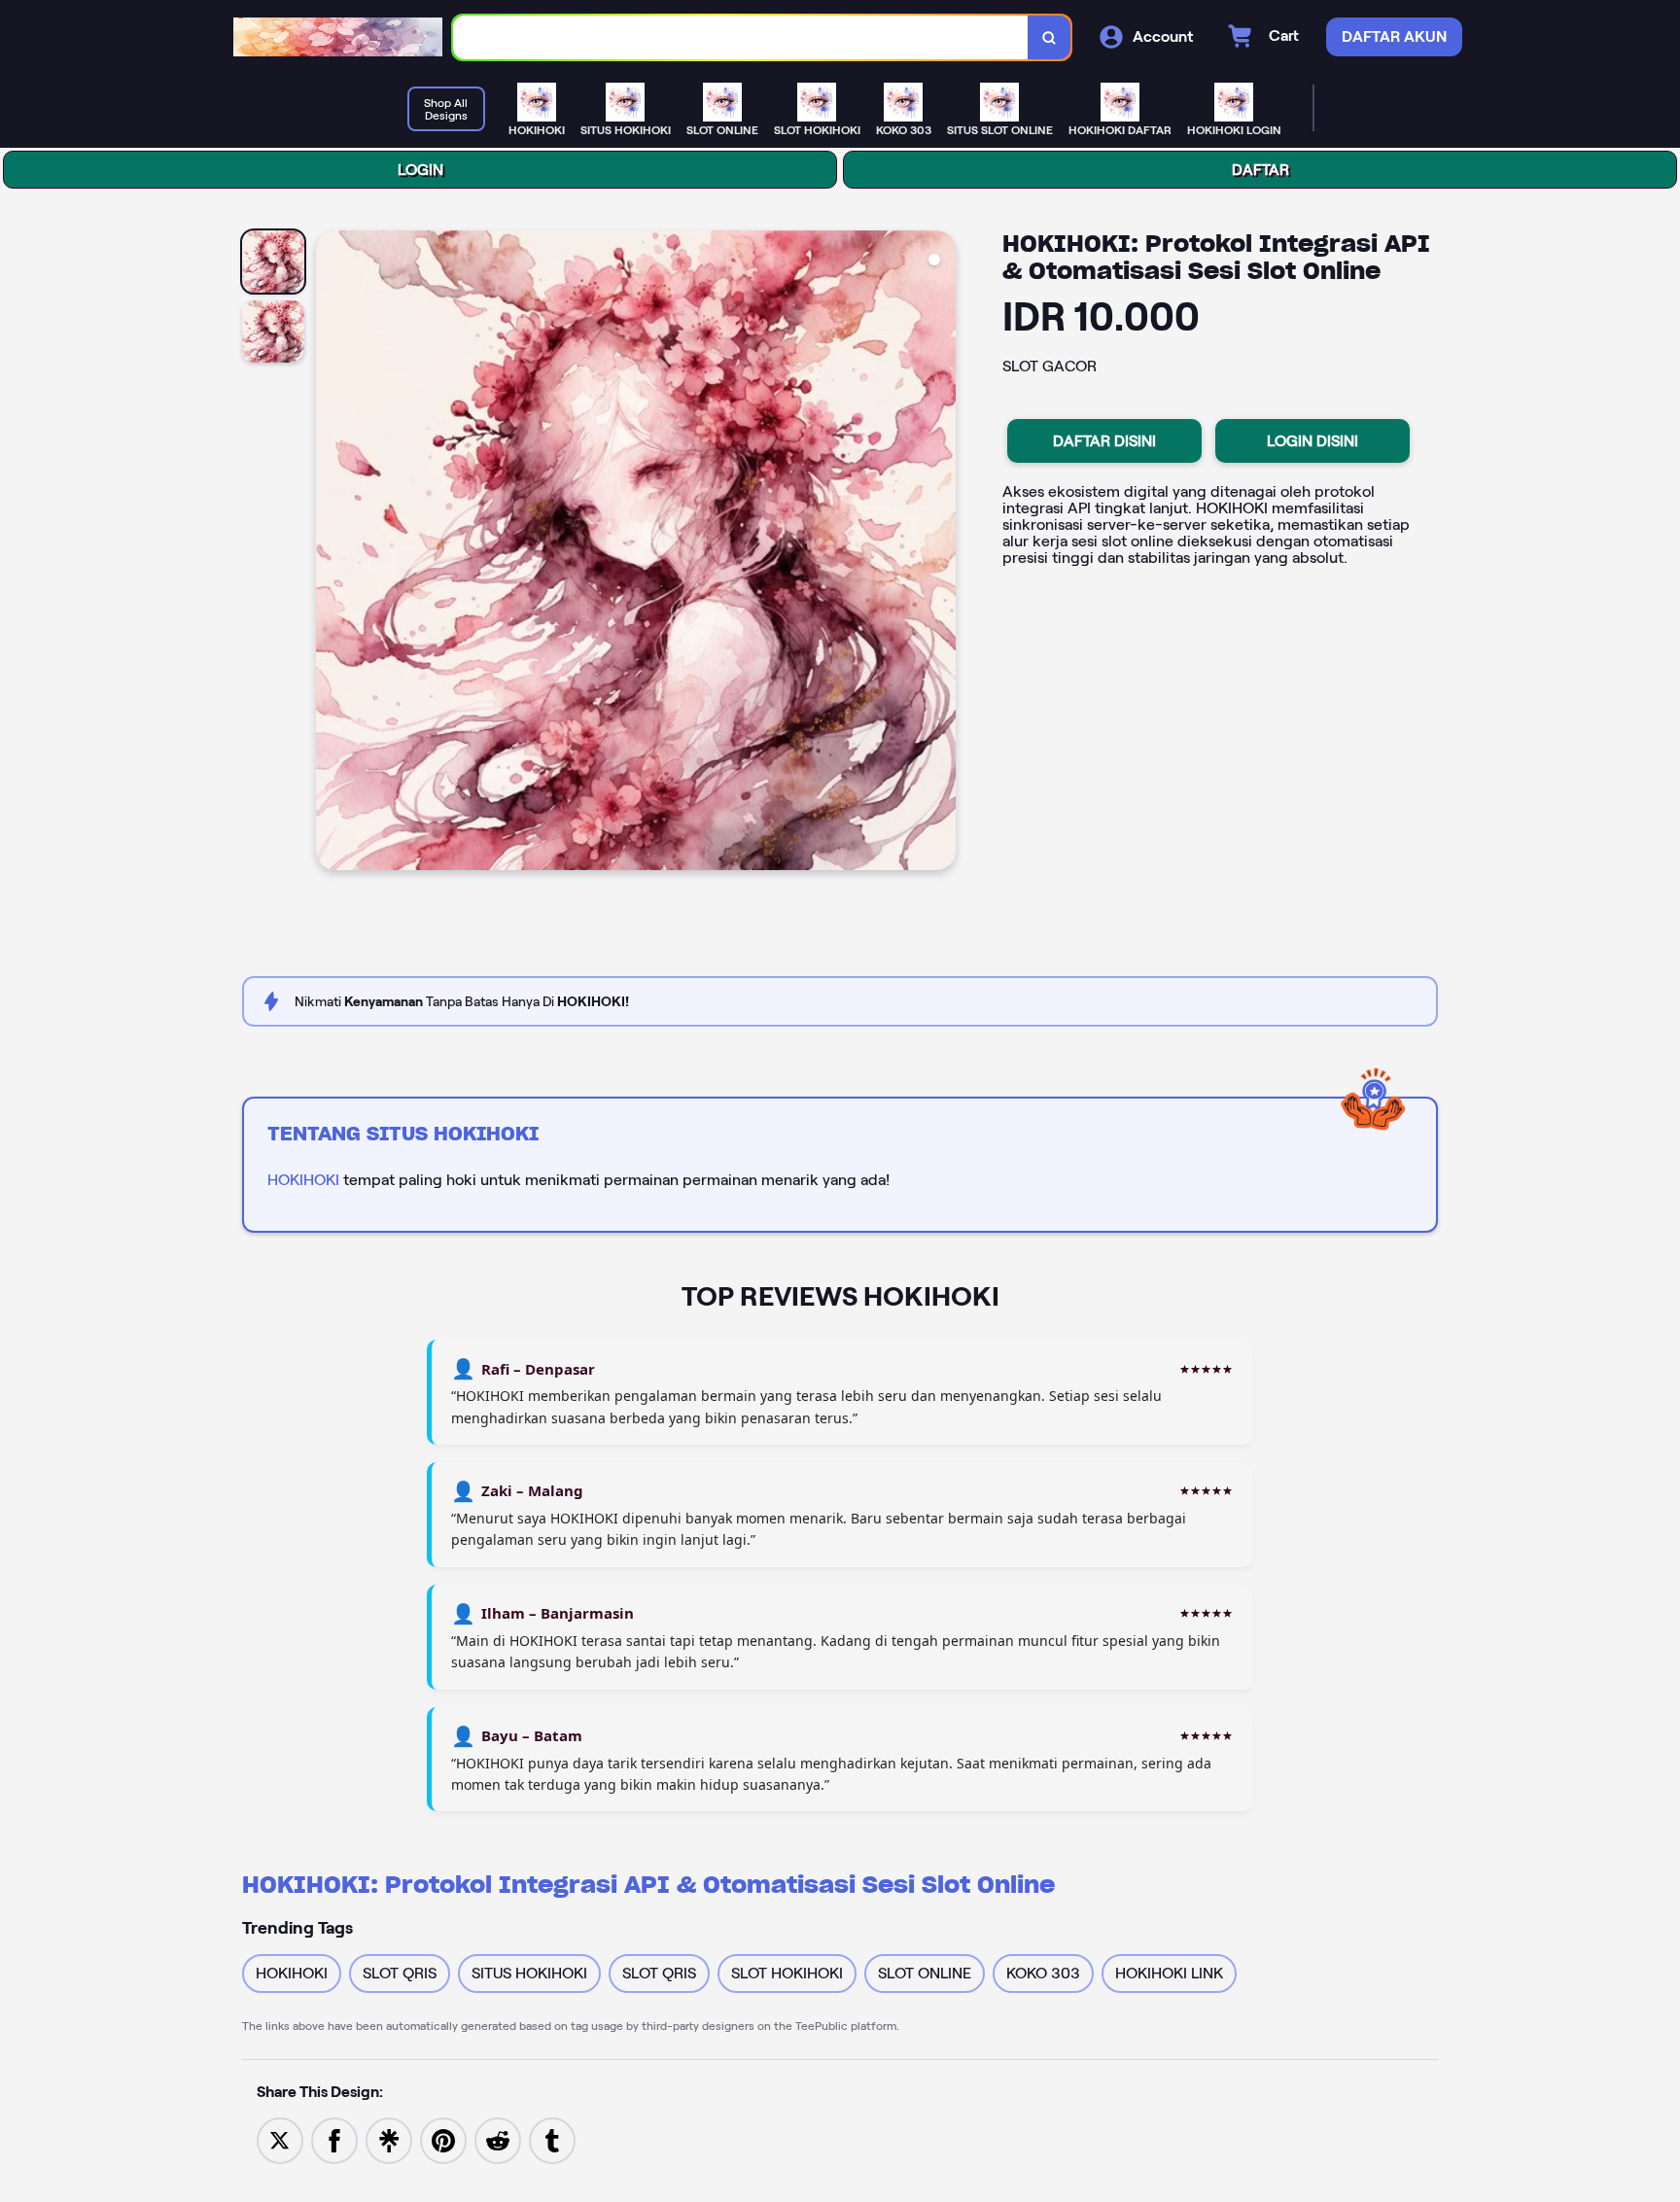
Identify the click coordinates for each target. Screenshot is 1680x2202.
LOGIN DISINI (1312, 441)
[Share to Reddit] (498, 2139)
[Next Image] (940, 553)
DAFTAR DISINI (1104, 441)
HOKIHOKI (303, 1180)
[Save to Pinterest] (443, 2139)
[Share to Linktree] (389, 2139)
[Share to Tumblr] (552, 2139)
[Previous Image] (332, 553)
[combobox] (741, 37)
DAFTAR (1260, 170)
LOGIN (420, 170)
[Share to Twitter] (280, 2139)
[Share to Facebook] (334, 2139)
